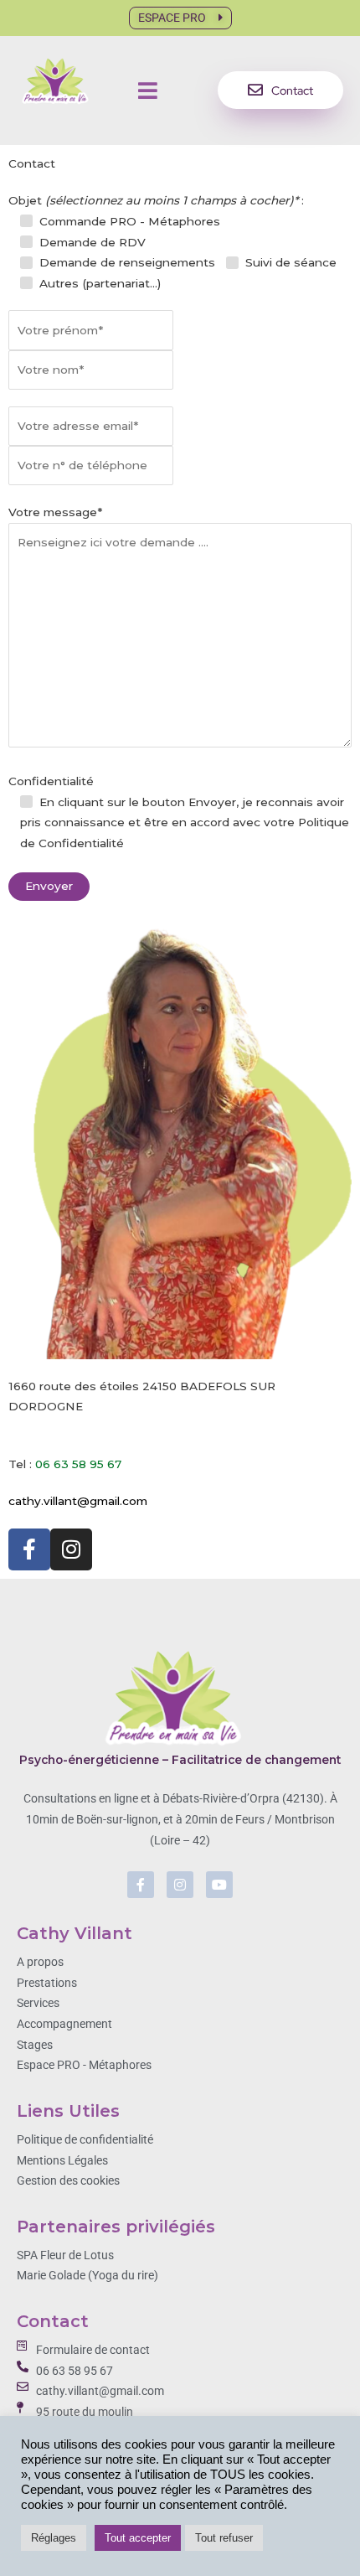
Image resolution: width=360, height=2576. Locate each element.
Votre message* (55, 512)
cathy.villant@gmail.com (78, 1501)
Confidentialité (179, 812)
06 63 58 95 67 (78, 1464)
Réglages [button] (54, 2538)
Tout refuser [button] (224, 2538)
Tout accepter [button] (138, 2538)
